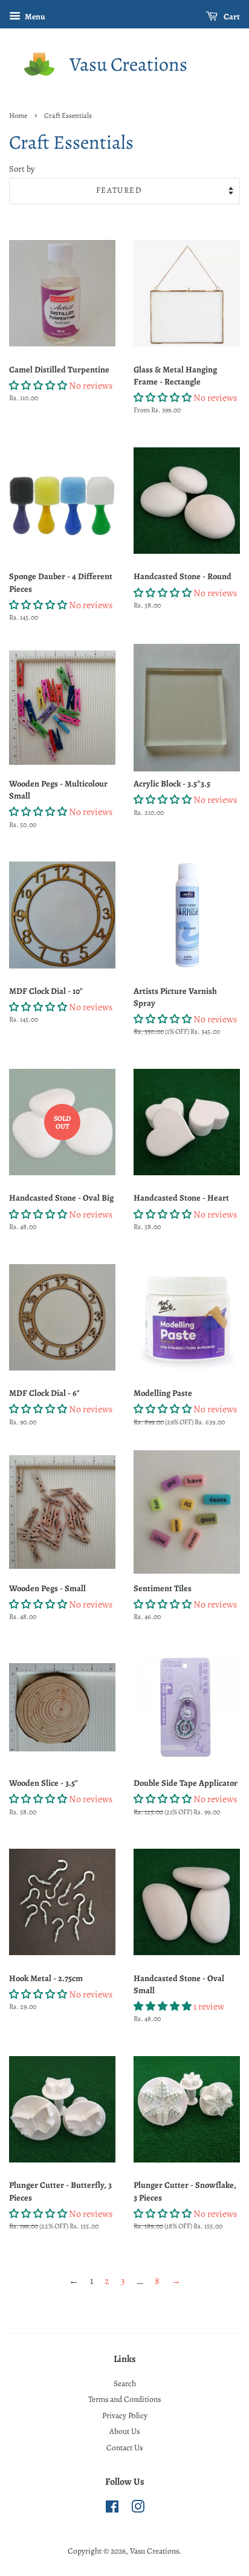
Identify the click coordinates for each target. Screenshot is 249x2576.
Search (125, 2383)
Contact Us (124, 2448)
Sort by (22, 169)
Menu (34, 17)
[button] (38, 386)
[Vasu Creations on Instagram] (138, 2509)
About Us (124, 2431)
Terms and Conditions (124, 2399)
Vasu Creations (128, 64)
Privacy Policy (125, 2415)
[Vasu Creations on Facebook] (112, 2509)
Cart (231, 17)
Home (18, 115)
